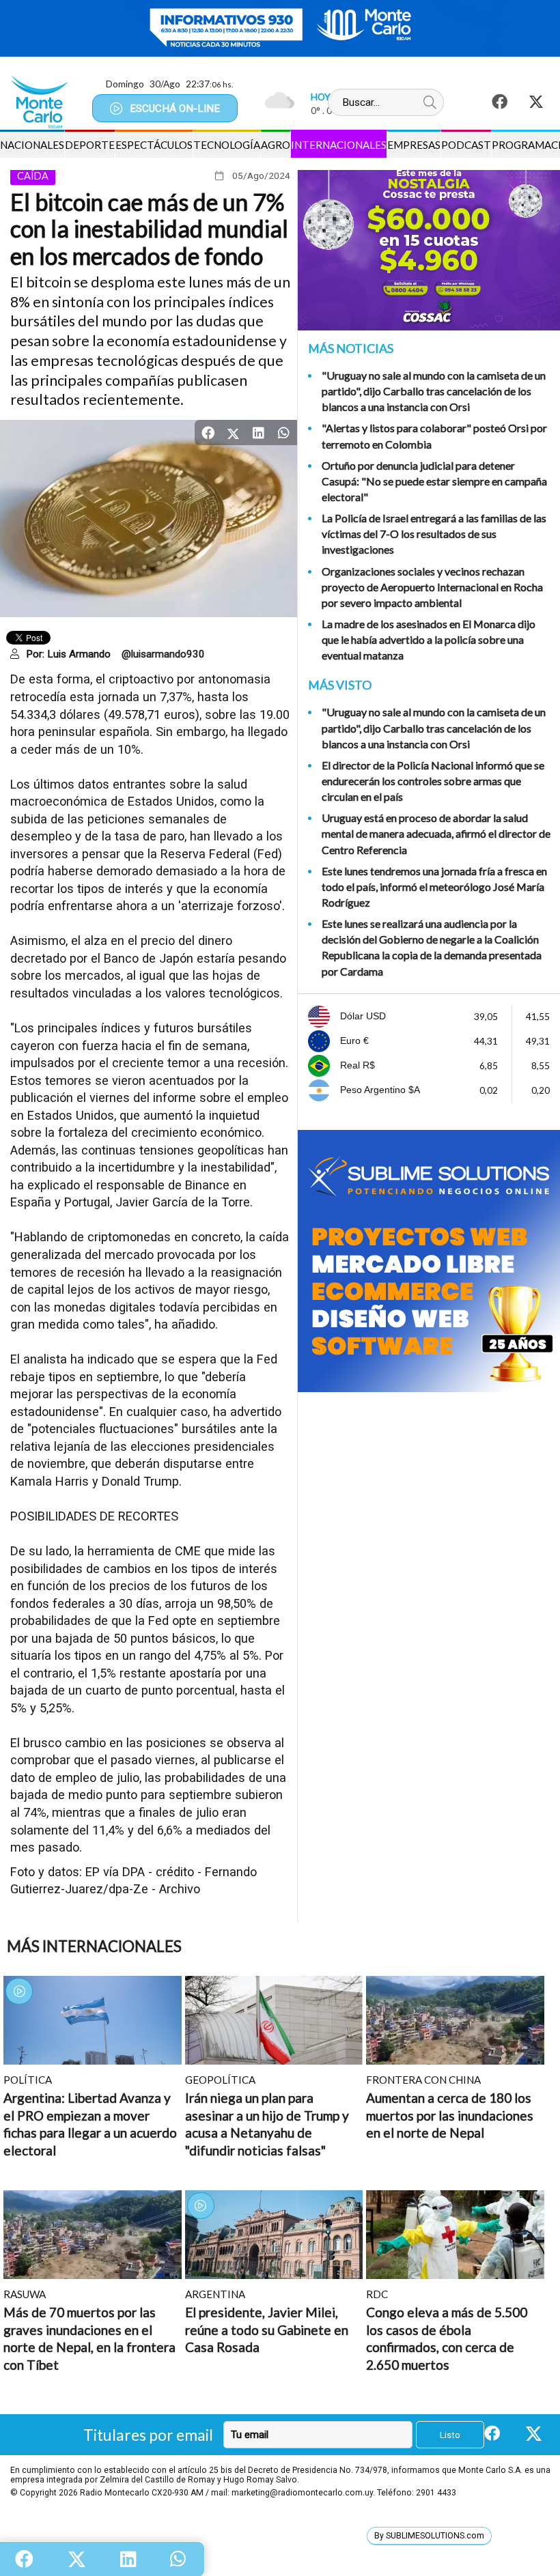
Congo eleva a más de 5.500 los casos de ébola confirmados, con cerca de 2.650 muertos (447, 2338)
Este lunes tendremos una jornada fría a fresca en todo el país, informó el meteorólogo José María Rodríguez (434, 887)
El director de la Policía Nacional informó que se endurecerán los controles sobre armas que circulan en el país (433, 781)
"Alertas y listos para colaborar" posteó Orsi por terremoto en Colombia (434, 436)
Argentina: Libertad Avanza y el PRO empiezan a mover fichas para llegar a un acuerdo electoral (90, 2124)
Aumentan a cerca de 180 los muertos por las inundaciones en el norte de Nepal (450, 2115)
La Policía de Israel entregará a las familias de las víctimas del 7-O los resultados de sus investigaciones (434, 534)
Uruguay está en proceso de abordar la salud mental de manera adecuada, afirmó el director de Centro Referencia (436, 833)
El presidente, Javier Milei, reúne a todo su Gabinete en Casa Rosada (267, 2330)
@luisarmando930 (163, 654)
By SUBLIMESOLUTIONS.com (429, 2536)
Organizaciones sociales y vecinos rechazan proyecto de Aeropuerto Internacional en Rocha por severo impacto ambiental (432, 587)
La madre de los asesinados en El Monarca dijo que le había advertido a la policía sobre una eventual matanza (429, 639)
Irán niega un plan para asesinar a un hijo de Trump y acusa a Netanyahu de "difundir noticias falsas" (267, 2124)
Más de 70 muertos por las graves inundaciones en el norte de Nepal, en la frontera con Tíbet (89, 2338)
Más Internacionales (94, 1946)
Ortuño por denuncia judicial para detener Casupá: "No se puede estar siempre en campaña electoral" (434, 481)
